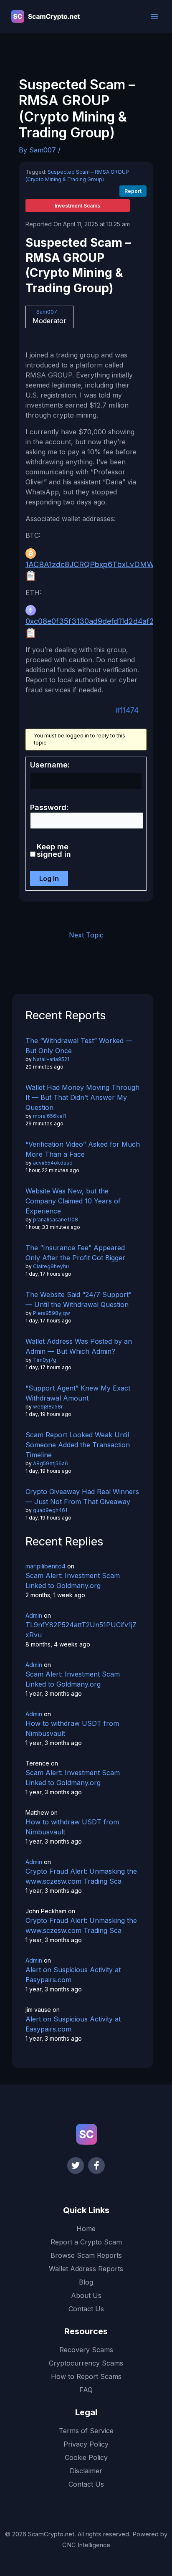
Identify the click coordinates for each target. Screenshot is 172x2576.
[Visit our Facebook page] (96, 2166)
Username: (50, 765)
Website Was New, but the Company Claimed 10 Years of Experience (73, 1201)
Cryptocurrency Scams (86, 2363)
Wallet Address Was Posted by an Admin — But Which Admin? (79, 1346)
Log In (49, 879)
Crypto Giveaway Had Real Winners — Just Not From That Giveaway (82, 1497)
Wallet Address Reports (86, 2269)
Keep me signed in (54, 851)
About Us (86, 2295)
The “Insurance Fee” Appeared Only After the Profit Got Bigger (75, 1253)
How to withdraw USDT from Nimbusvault (72, 1728)
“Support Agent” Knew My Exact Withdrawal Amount (78, 1393)
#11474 (127, 710)
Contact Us (86, 2309)
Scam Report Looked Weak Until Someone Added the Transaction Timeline (78, 1445)
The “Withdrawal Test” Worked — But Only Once (79, 1046)
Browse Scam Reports (86, 2255)
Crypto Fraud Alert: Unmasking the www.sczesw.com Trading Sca (81, 1876)
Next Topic (86, 935)
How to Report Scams (86, 2376)
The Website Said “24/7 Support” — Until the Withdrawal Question (78, 1299)
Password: (49, 808)
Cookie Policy (86, 2457)
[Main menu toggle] (154, 17)
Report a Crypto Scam (86, 2242)
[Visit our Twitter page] (76, 2166)
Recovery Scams (86, 2350)
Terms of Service (86, 2431)
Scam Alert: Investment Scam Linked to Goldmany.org (73, 1581)
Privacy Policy (86, 2444)
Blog (86, 2282)
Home (86, 2229)
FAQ (86, 2390)
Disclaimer (86, 2471)
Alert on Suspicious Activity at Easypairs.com (73, 1975)
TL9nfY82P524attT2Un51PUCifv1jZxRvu (81, 1630)
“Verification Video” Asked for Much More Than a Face (83, 1149)
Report (133, 191)
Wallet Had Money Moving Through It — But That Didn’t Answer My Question (82, 1097)
